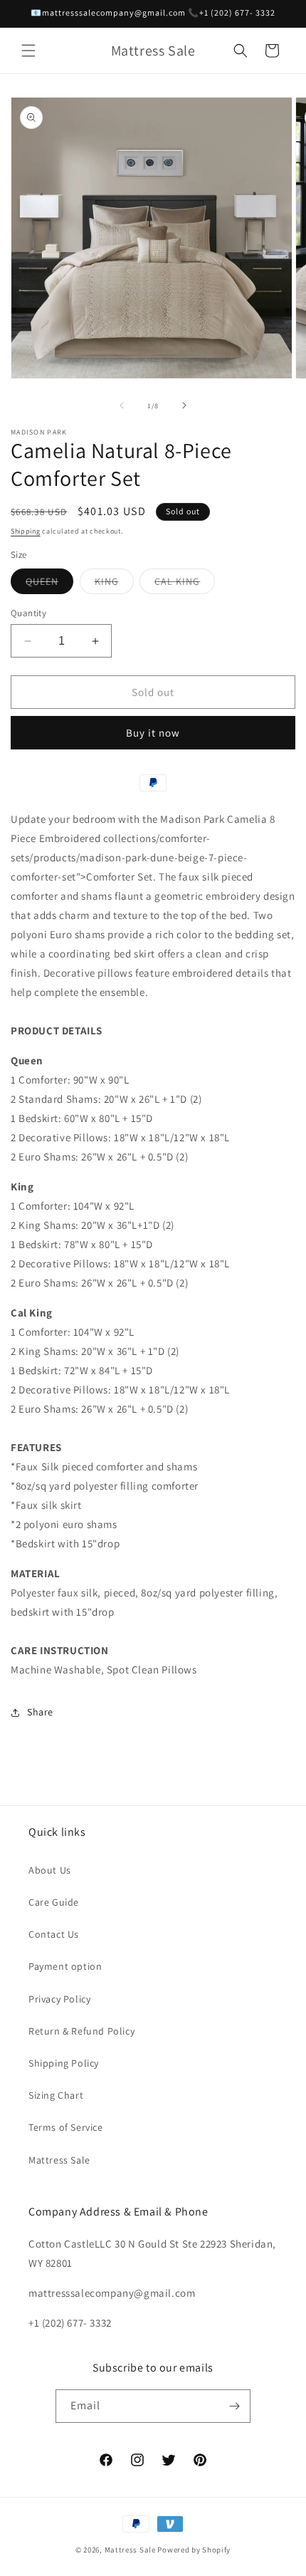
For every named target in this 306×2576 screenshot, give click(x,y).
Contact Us (54, 1934)
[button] (28, 51)
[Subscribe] (234, 2406)
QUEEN (49, 584)
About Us (50, 1870)
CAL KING (185, 584)
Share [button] (40, 1712)
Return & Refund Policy (81, 2031)
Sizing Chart (56, 2095)
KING (114, 584)
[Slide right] (184, 405)
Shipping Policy (64, 2063)
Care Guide (54, 1902)
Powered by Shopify (194, 2550)
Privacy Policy (59, 1999)
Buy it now (153, 733)
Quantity (28, 613)
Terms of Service (66, 2127)
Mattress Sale (59, 2160)
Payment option (65, 1966)
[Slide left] (122, 405)
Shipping (26, 531)
